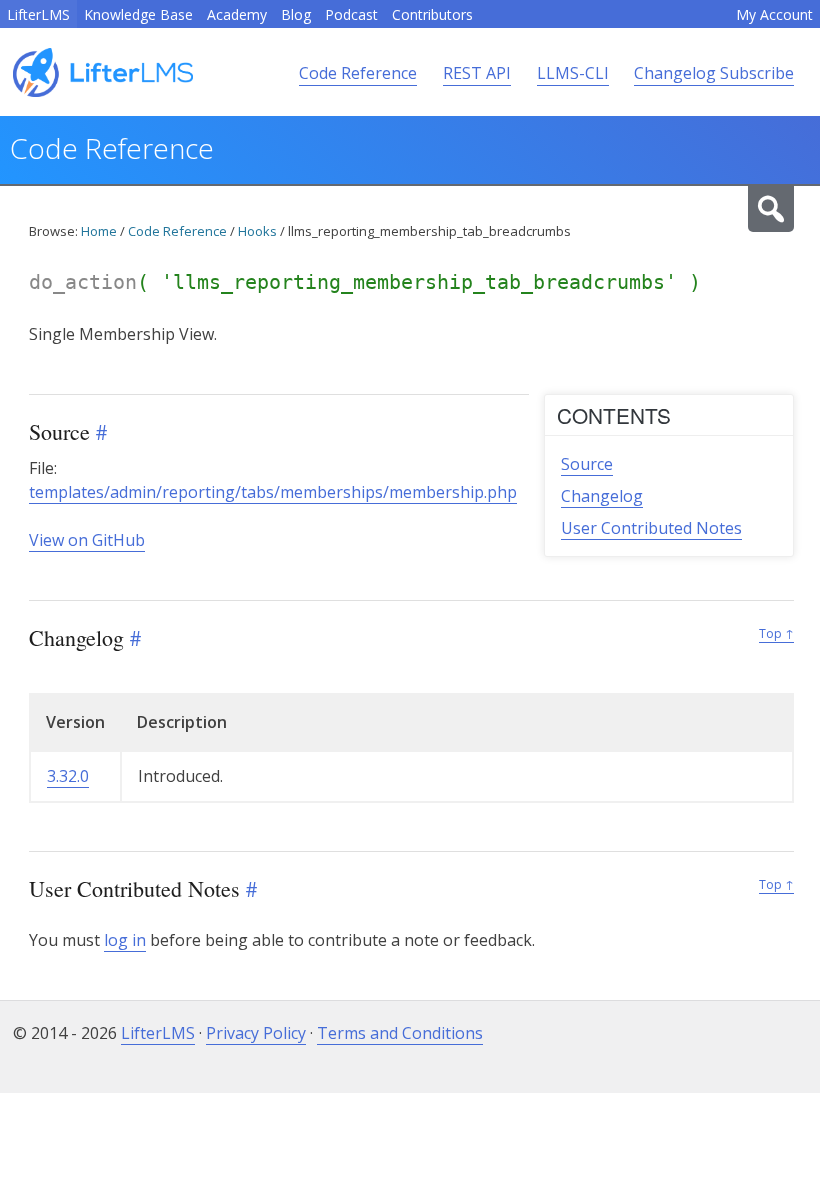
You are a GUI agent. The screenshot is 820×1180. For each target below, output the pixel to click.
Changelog (602, 496)
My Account (774, 14)
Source (587, 464)
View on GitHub (87, 540)
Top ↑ (776, 633)
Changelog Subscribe (714, 73)
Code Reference (358, 73)
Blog (296, 14)
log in (125, 940)
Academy (237, 14)
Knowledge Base (138, 14)
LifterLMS (38, 14)
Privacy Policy (256, 1033)
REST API (477, 73)
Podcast (351, 14)
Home (99, 231)
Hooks (257, 231)
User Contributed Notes (651, 528)
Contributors (432, 14)
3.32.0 (68, 776)
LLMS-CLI (573, 73)
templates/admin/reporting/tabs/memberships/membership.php (273, 492)
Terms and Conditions (400, 1033)
